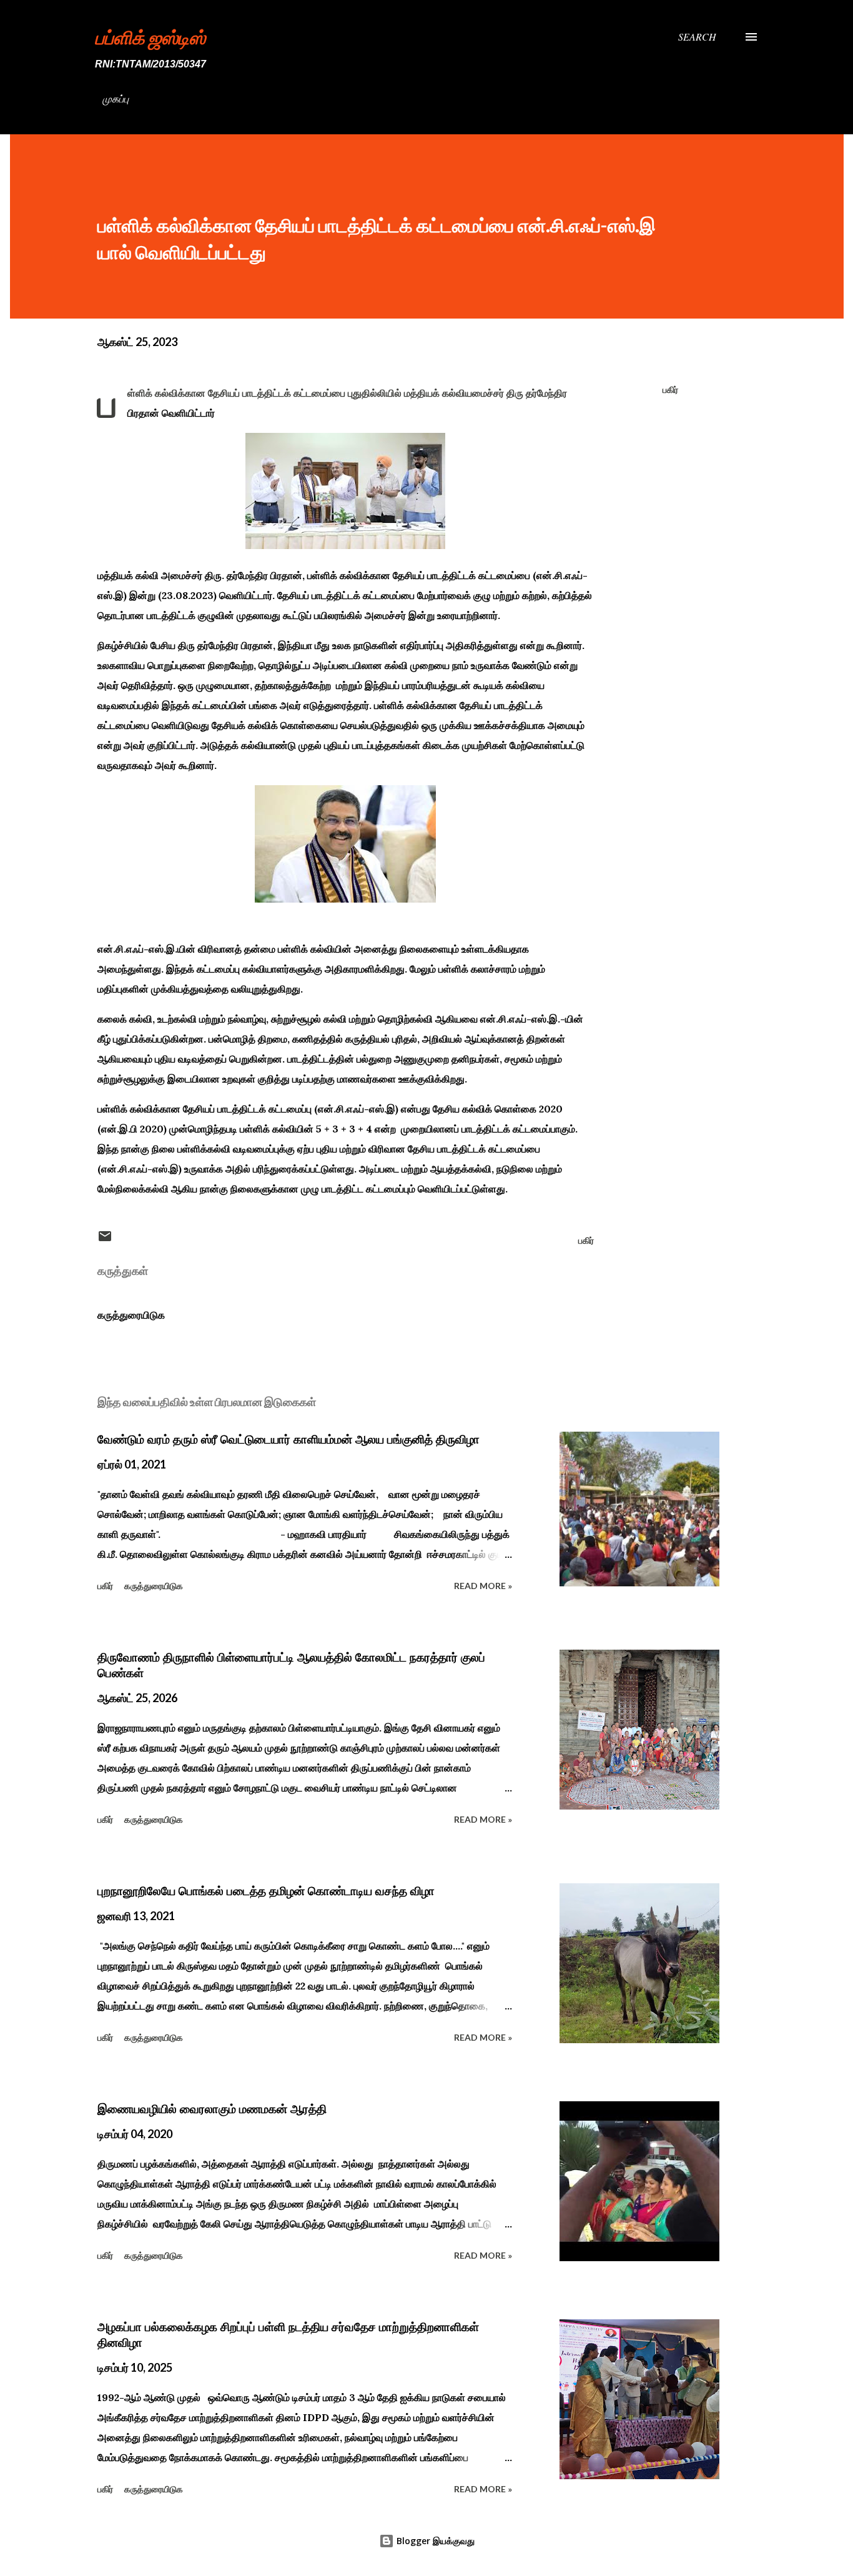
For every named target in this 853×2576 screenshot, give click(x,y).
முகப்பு (116, 98)
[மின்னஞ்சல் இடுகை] (105, 1240)
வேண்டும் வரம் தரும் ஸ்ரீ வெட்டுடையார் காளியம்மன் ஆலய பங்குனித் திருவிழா (288, 1439)
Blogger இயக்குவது (434, 2541)
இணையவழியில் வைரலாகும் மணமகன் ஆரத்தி (212, 2109)
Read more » (483, 1586)
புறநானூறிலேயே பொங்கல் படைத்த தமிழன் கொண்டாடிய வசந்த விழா (266, 1891)
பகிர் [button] (670, 389)
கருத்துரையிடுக (131, 1315)
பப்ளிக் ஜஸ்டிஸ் (150, 37)
